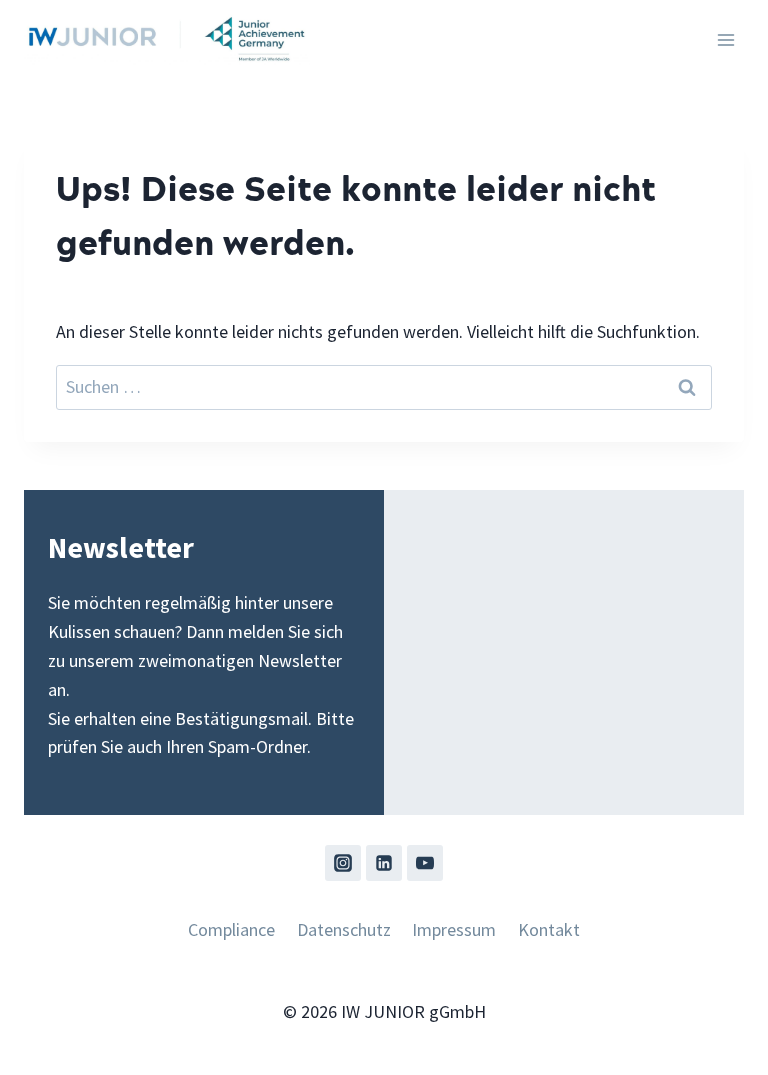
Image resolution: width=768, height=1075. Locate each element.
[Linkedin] (384, 863)
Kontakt (549, 929)
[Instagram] (343, 863)
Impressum (454, 929)
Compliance (231, 929)
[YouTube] (425, 863)
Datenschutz (344, 929)
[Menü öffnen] (725, 39)
